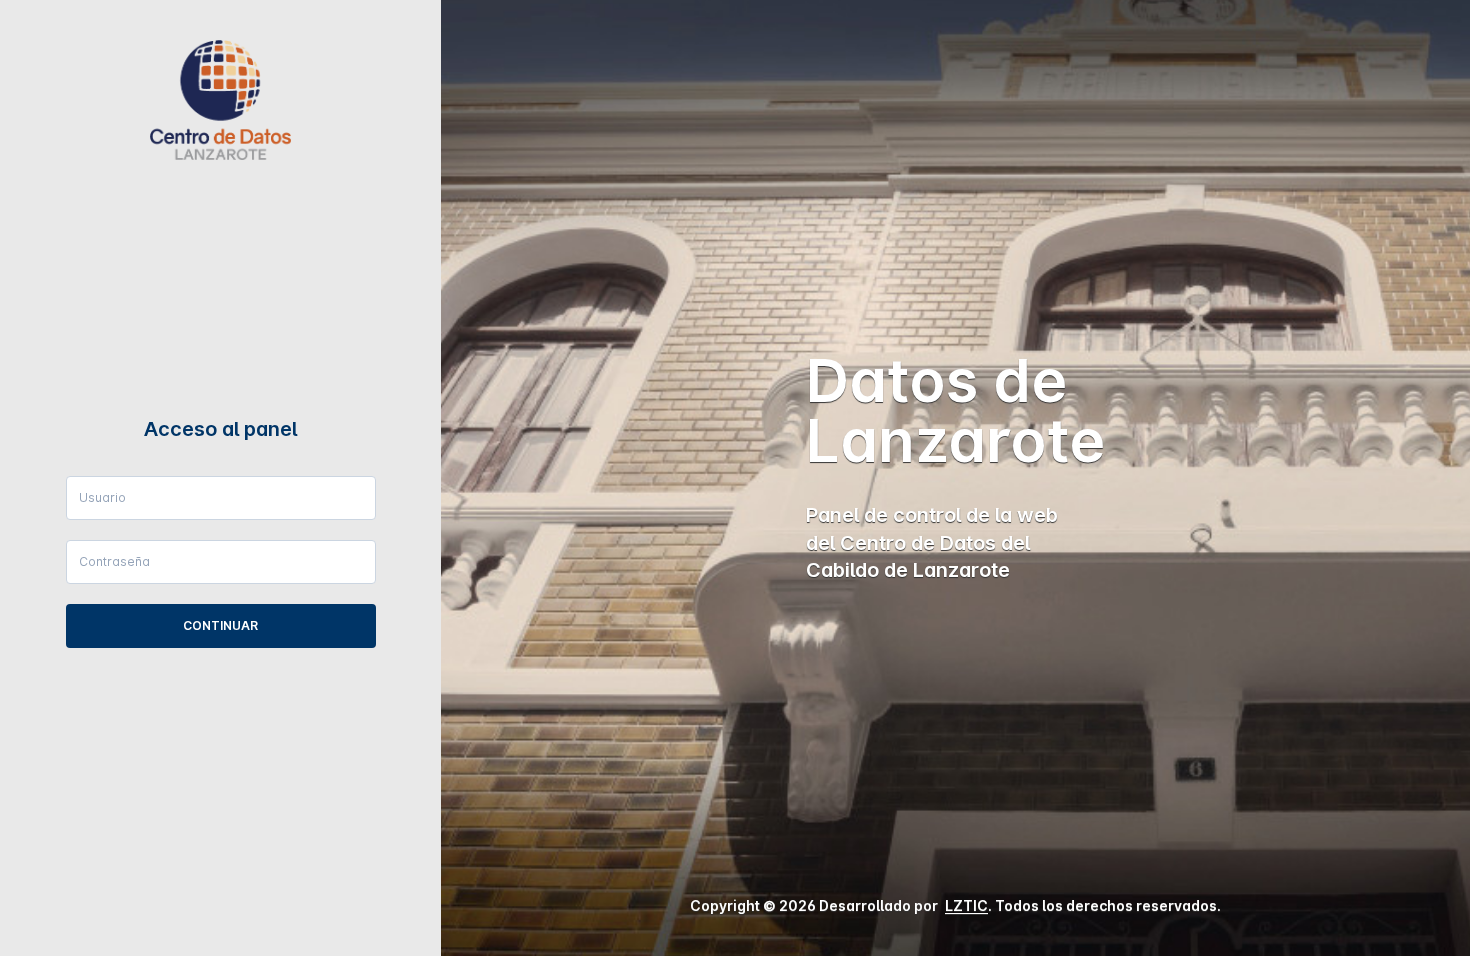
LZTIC (966, 905)
